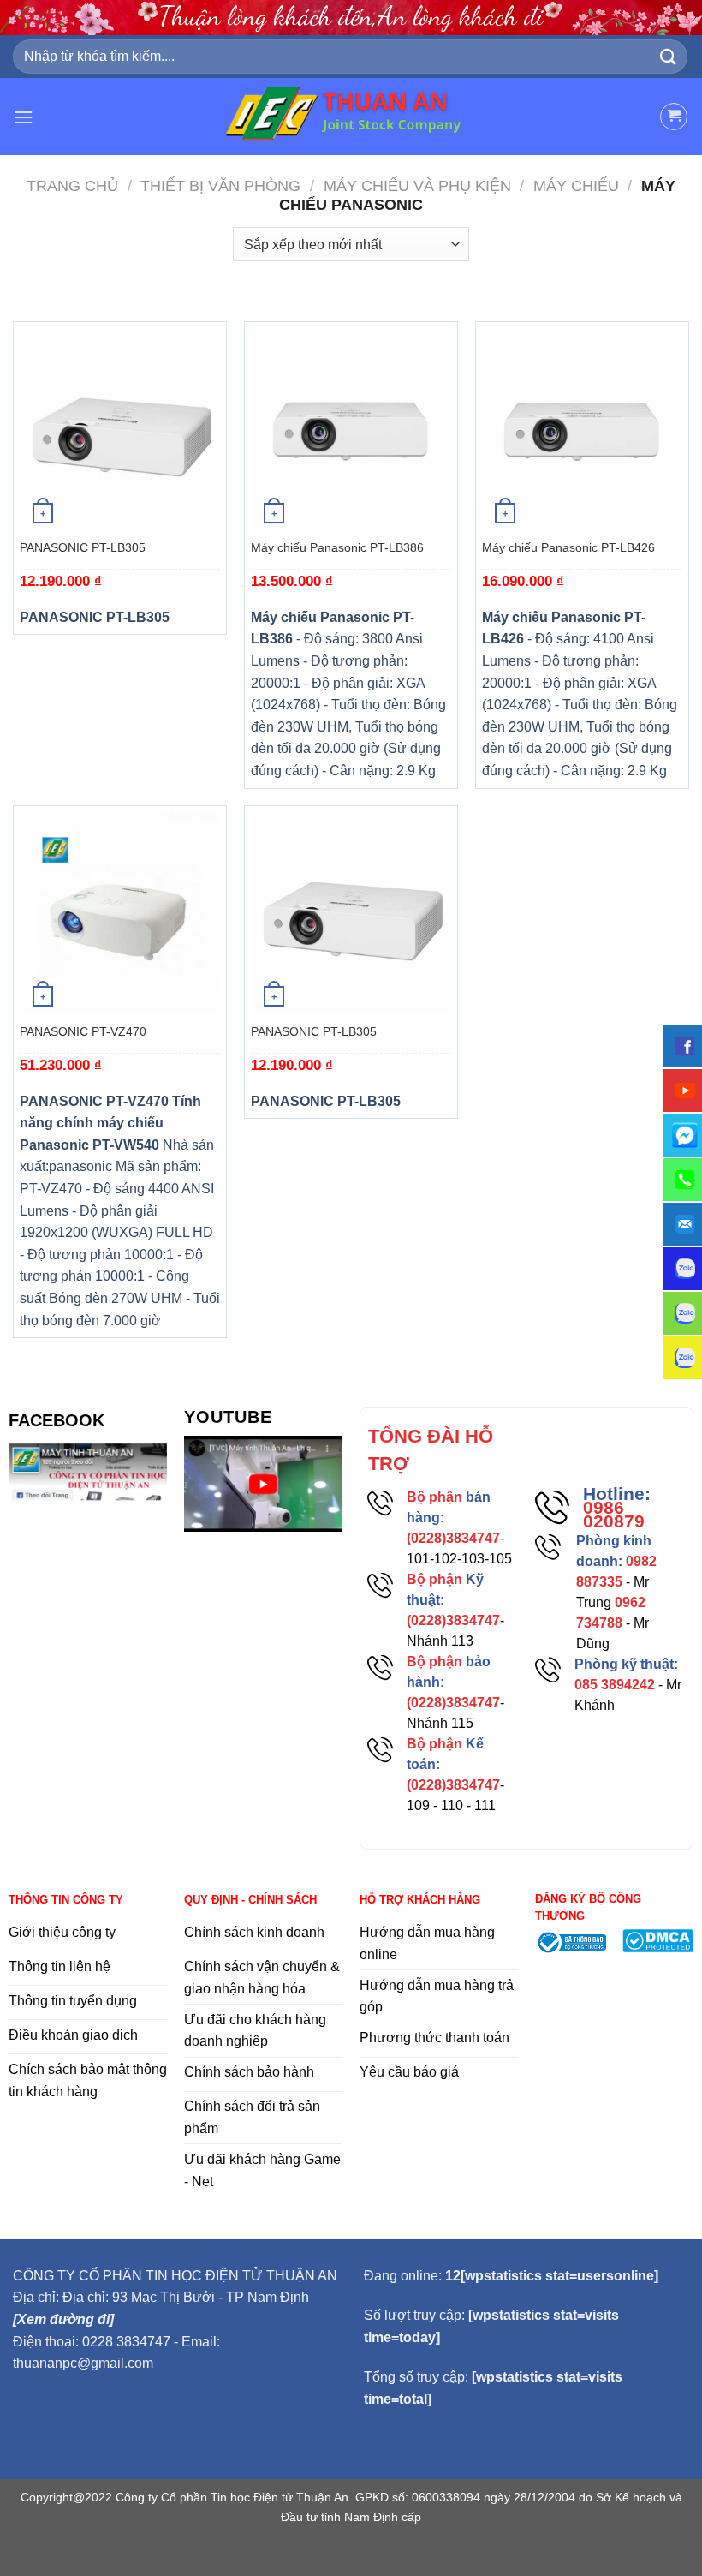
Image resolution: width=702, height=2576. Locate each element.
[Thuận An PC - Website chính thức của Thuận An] (351, 117)
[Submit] (669, 56)
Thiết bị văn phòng (220, 185)
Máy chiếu (576, 185)
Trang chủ (72, 185)
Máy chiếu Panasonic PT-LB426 (568, 547)
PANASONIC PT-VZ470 (83, 1031)
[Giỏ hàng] (674, 117)
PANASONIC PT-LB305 (83, 547)
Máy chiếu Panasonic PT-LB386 (337, 547)
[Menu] (23, 117)
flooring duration (351, 2553)
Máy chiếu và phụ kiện (417, 185)
